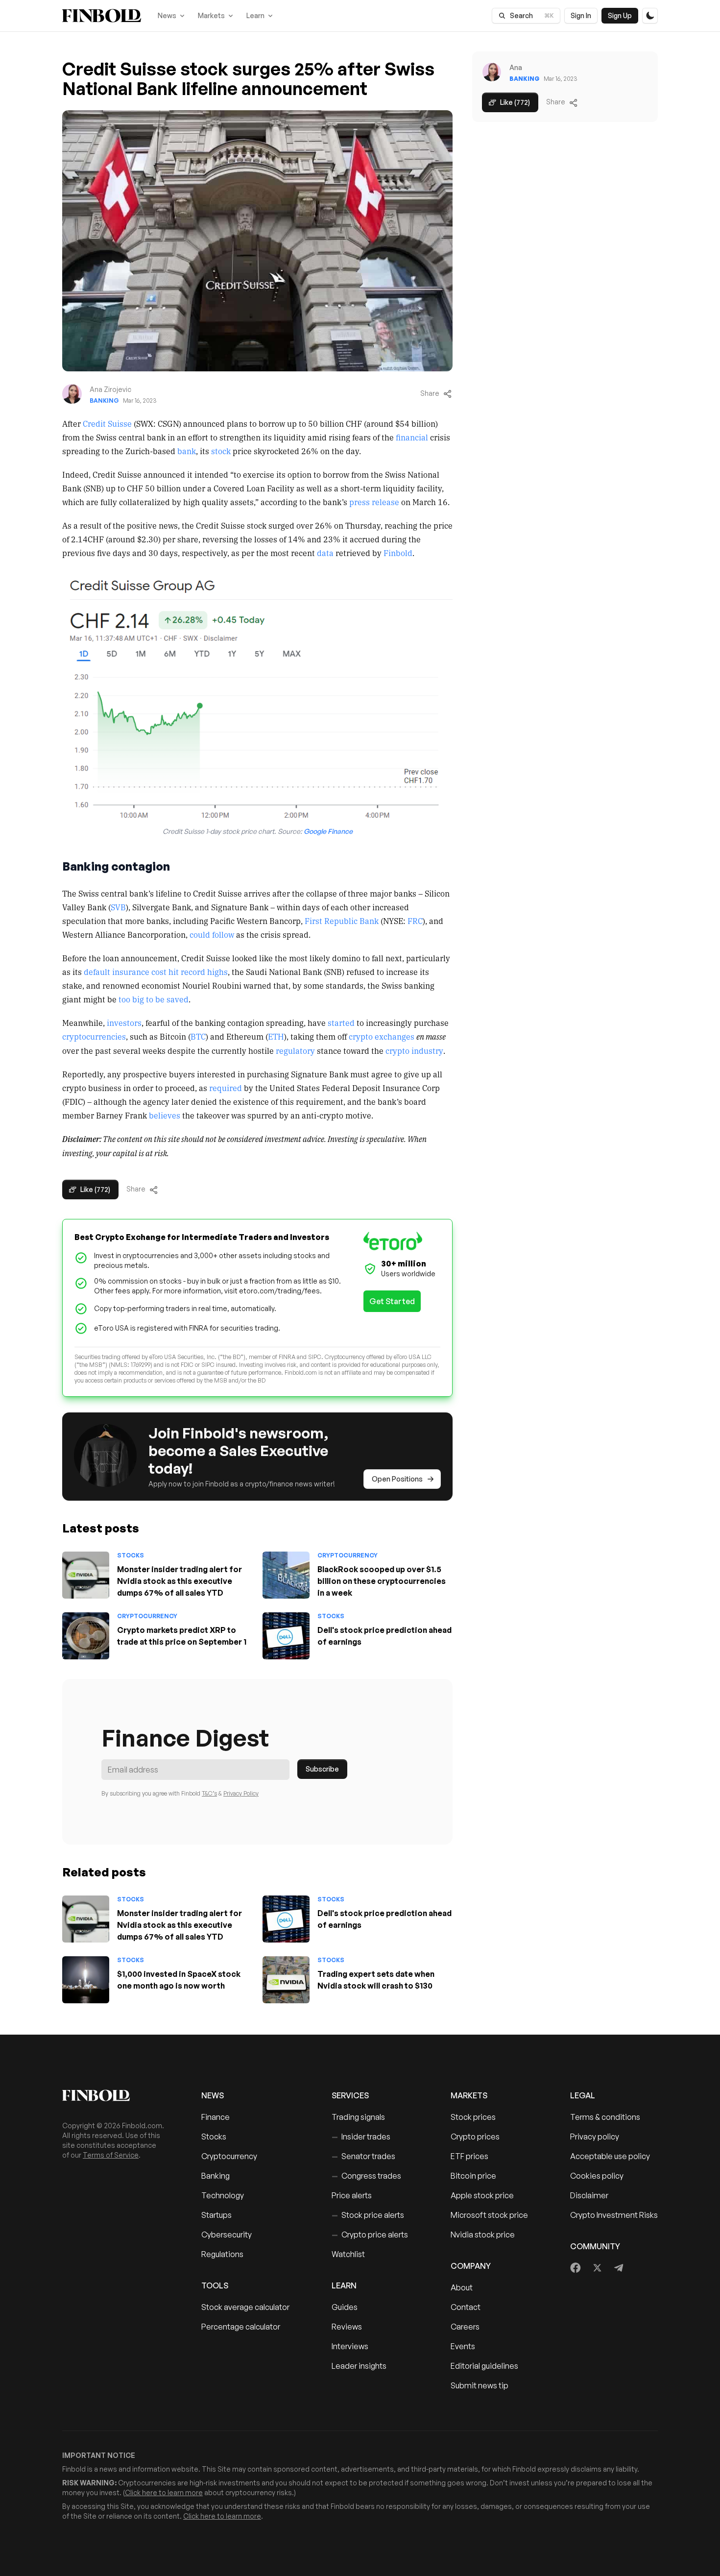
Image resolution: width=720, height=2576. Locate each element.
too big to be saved (154, 999)
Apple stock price (482, 2195)
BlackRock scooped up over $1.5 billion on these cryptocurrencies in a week (382, 1581)
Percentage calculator (241, 2327)
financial (412, 437)
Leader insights (359, 2366)
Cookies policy (597, 2176)
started (341, 1022)
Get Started (392, 1301)
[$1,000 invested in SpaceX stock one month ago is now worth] (86, 1980)
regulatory (295, 1050)
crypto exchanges (382, 1036)
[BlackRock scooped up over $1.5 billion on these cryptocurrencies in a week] (286, 1575)
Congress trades (366, 2176)
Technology (223, 2195)
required (226, 1088)
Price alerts (352, 2195)
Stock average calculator (245, 2307)
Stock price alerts (368, 2215)
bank (187, 451)
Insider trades (361, 2137)
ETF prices (469, 2156)
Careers (465, 2327)
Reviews (347, 2327)
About (462, 2287)
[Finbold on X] (597, 2268)
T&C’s (209, 1793)
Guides (345, 2307)
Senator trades (363, 2156)
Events (463, 2346)
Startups (216, 2215)
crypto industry (414, 1050)
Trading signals (358, 2117)
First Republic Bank (342, 921)
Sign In (581, 15)
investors (124, 1022)
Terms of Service (111, 2155)
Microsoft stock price (489, 2215)
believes (165, 1115)
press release (374, 502)
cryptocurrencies (94, 1036)
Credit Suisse (107, 423)
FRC (415, 921)
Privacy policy (595, 2137)
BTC (198, 1036)
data (325, 553)
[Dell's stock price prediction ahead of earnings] (286, 1636)
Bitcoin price (473, 2176)
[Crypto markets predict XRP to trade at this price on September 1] (86, 1636)
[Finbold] (102, 16)
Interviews (350, 2346)
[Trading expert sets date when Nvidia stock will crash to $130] (286, 1980)
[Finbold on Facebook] (576, 2268)
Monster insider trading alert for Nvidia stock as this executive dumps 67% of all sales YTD (180, 1581)
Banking (104, 401)
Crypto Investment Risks (614, 2215)
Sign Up (620, 15)
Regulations (222, 2254)
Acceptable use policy (610, 2156)
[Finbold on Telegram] (619, 2268)
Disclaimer (589, 2195)
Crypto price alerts (370, 2235)
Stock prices (473, 2117)
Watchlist (348, 2254)
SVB (118, 907)
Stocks (131, 1555)
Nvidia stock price (483, 2235)
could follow (212, 934)
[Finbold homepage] (116, 2095)
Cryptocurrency (348, 1555)
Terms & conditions (605, 2117)
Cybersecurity (227, 2235)
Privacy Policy (241, 1793)
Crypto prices (475, 2137)
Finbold (398, 553)
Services (350, 2095)
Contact (466, 2307)
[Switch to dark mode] (650, 16)
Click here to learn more (164, 2492)
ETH (276, 1036)
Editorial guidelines (484, 2366)
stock (221, 451)
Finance (216, 2117)
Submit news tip (480, 2385)
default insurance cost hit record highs (156, 972)
